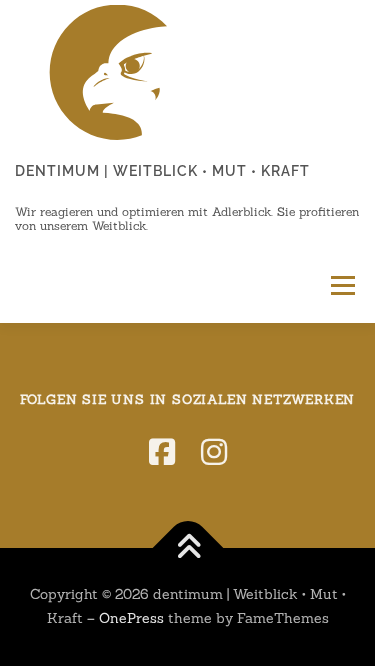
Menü (340, 285)
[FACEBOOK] (162, 452)
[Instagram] (214, 452)
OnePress (131, 618)
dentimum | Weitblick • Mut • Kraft (162, 171)
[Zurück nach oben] (187, 548)
